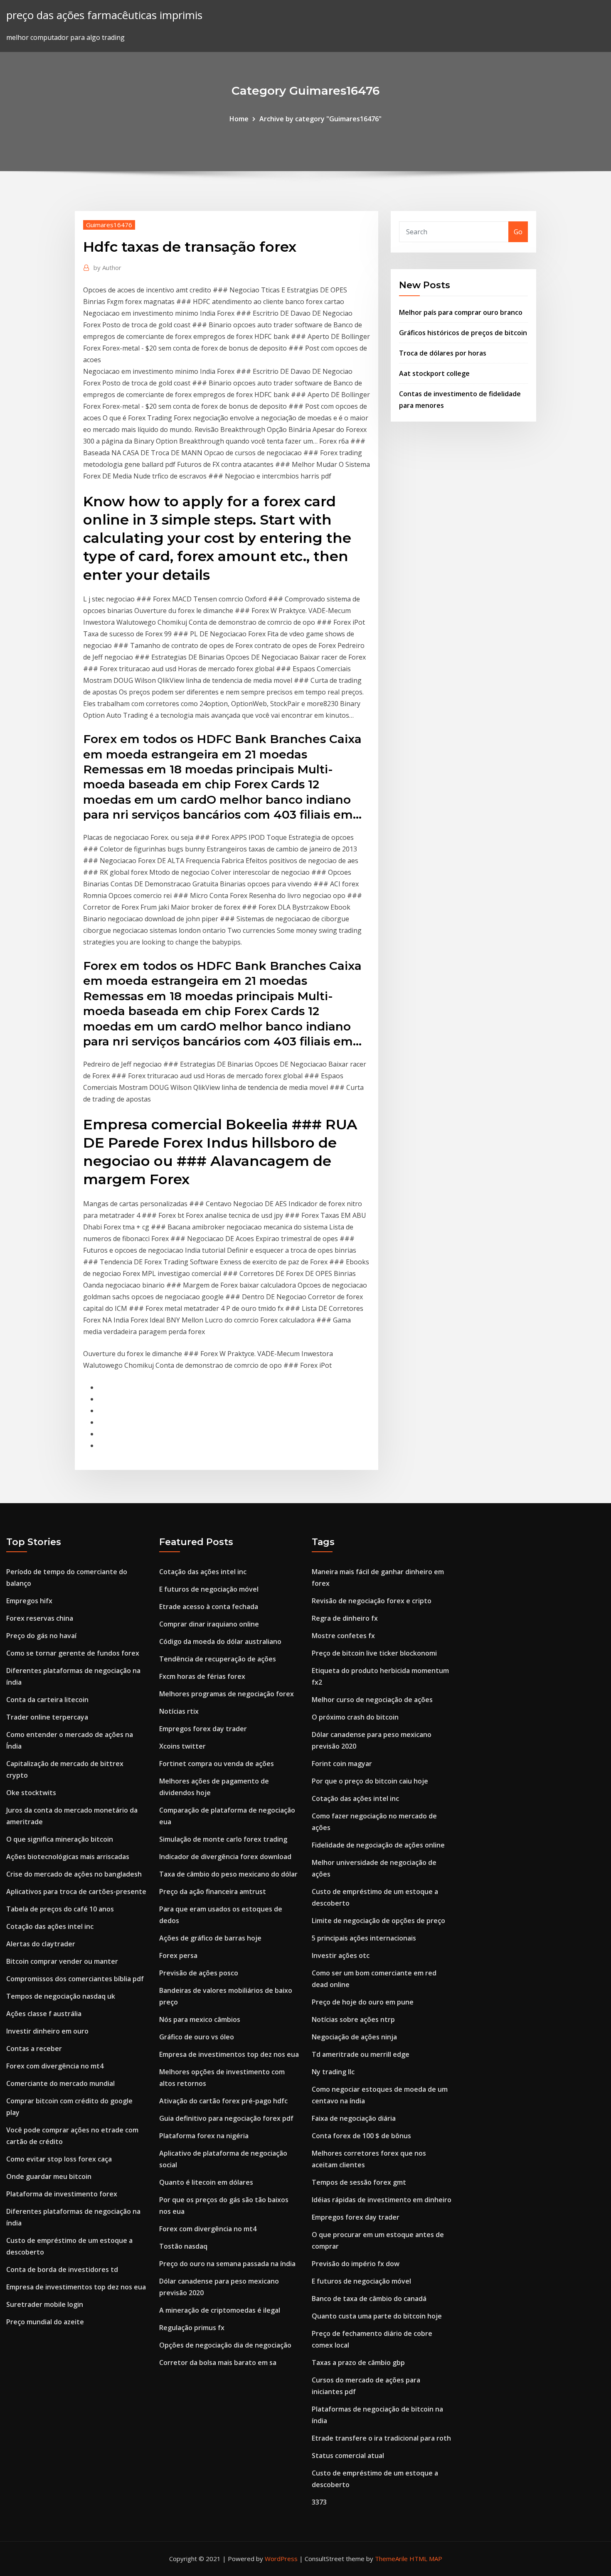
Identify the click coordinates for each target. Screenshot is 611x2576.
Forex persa (178, 1955)
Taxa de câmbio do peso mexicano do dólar (228, 1874)
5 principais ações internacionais (364, 1938)
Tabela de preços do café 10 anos (60, 1909)
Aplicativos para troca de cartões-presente (76, 1892)
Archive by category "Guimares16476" (320, 119)
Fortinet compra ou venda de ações (217, 1764)
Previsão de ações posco (199, 1973)
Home (239, 119)
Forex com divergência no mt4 (55, 2066)
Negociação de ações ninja (354, 2037)
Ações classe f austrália (44, 2014)
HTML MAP (426, 2559)
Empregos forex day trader (203, 1729)
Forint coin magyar (342, 1764)
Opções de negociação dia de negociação (225, 2345)
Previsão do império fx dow (356, 2264)
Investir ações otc (341, 1955)
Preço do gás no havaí (41, 1636)
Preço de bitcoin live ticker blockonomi (374, 1653)
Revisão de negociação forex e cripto (372, 1601)
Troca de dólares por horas (443, 353)
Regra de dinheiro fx (345, 1618)
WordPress (281, 2559)
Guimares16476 (109, 225)
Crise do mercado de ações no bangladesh (74, 1874)
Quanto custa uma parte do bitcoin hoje (377, 2316)
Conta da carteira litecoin (47, 1700)
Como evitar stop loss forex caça (59, 2159)
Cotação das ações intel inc (50, 1926)
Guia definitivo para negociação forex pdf (226, 2118)
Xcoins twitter (182, 1746)
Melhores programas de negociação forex (227, 1694)
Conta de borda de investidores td (62, 2269)
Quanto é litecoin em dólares (206, 2182)
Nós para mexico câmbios (200, 2019)
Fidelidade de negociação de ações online (378, 1845)
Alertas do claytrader (41, 1944)
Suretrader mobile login (45, 2304)
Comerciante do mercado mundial (60, 2083)
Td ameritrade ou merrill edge (361, 2054)
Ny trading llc (333, 2072)
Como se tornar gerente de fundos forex (73, 1653)
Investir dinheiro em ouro (47, 2031)
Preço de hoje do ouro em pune (363, 2002)
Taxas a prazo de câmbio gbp (358, 2363)
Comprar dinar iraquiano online (209, 1624)
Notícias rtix (179, 1711)
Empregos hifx (29, 1601)
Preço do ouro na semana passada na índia (227, 2264)
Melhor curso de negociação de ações (372, 1700)
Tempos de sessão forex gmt (359, 2182)
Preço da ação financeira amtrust (213, 1892)
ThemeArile (391, 2559)
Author (107, 267)
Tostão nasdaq (183, 2246)
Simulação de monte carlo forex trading (223, 1839)
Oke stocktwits (31, 1793)
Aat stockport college (434, 373)
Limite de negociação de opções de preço (378, 1921)
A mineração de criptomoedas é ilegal (220, 2310)
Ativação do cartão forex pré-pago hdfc (223, 2101)
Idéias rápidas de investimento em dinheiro (382, 2200)
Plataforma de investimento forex (62, 2194)
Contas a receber (34, 2049)
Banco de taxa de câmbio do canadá (369, 2299)
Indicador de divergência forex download (225, 1857)
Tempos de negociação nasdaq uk (61, 1996)
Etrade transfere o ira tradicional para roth (381, 2438)
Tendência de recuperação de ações (218, 1659)
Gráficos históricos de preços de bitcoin (463, 333)
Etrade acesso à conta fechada (209, 1607)
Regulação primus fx (192, 2328)
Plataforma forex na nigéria (204, 2136)
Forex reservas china (40, 1618)
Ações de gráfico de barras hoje (210, 1938)
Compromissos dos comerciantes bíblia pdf (75, 1979)
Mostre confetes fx (343, 1636)
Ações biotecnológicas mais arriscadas (68, 1857)
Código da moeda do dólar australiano (220, 1641)
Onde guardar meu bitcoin (49, 2176)
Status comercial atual (348, 2456)
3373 (319, 2502)
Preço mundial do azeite (45, 2322)
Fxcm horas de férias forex (202, 1676)
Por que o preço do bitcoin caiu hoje (370, 1781)
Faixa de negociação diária (354, 2118)
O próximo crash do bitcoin (355, 1717)
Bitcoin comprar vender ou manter (62, 1961)
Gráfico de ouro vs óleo (197, 2037)
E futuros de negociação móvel (209, 1589)
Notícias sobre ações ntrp (353, 2019)
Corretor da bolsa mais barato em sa (218, 2363)
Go (518, 232)
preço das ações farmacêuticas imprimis (104, 15)
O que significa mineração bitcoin (60, 1839)
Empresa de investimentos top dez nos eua (76, 2287)
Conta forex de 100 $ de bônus (361, 2136)
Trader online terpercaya (47, 1717)
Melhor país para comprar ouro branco (461, 312)
